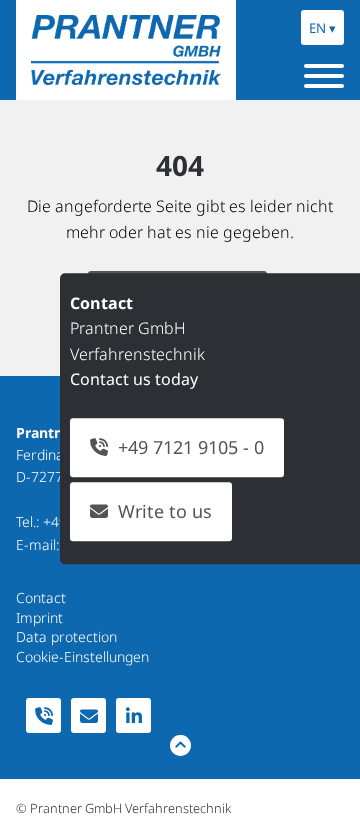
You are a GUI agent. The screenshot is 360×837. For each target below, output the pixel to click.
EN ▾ (322, 28)
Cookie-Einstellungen (82, 656)
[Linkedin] (133, 715)
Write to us (165, 511)
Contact (41, 597)
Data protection (66, 636)
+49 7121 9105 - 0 (191, 448)
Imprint (39, 617)
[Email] (88, 715)
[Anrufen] (43, 715)
